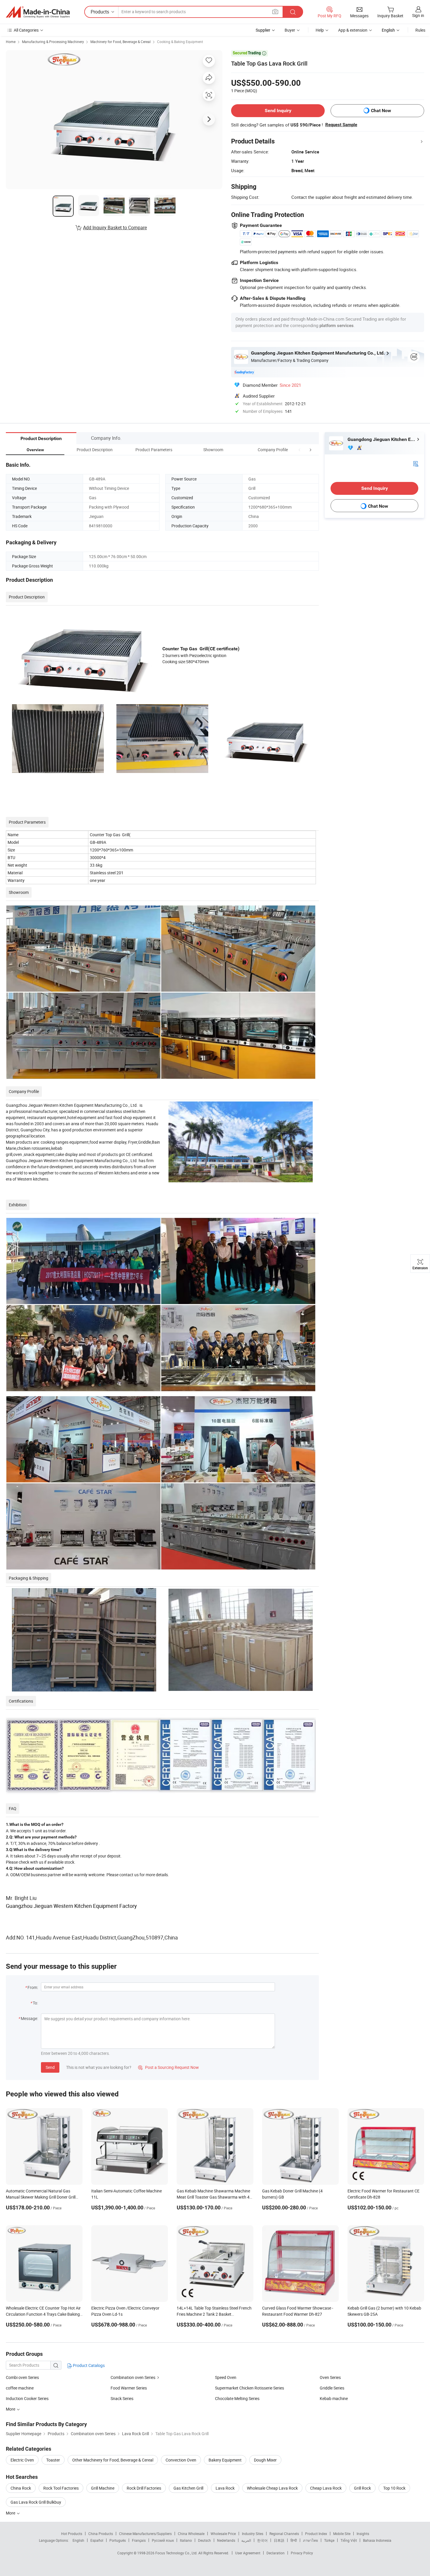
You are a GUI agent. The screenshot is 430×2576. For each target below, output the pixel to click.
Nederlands (226, 2540)
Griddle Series (332, 2388)
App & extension (353, 30)
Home (11, 42)
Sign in (418, 15)
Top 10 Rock (394, 2488)
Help (320, 30)
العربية (246, 2540)
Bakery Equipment (225, 2460)
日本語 (279, 2540)
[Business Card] (416, 463)
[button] (300, 450)
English (78, 2540)
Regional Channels (284, 2534)
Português (118, 2540)
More (11, 2513)
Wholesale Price (223, 2534)
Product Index (316, 2534)
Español (97, 2540)
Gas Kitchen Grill (188, 2488)
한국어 (262, 2540)
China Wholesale (191, 2534)
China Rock (21, 2488)
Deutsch (204, 2540)
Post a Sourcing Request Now (168, 2067)
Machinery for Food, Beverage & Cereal (121, 42)
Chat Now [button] (381, 111)
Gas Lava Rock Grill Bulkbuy (36, 2502)
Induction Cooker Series (27, 2398)
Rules (420, 30)
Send (50, 2067)
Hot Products (72, 2534)
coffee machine (20, 2388)
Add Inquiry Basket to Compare (115, 228)
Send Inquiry (278, 111)
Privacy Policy (302, 2553)
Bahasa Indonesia (377, 2540)
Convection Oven (181, 2460)
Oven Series (330, 2377)
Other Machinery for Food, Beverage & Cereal (113, 2460)
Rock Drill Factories (144, 2488)
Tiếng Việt (349, 2540)
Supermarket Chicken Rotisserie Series (250, 2388)
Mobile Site (342, 2534)
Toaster (53, 2460)
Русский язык (163, 2540)
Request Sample (341, 125)
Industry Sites (253, 2534)
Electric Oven (22, 2460)
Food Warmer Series (129, 2388)
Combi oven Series (22, 2377)
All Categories (26, 30)
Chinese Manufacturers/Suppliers (145, 2534)
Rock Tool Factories (61, 2488)
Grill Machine (103, 2488)
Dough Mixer (265, 2460)
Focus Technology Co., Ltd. (177, 2553)
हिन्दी (294, 2540)
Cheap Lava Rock (326, 2488)
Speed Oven (226, 2377)
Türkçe (329, 2540)
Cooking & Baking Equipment (180, 42)
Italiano (186, 2540)
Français (139, 2540)
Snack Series (122, 2398)
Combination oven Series (133, 2377)
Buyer (290, 30)
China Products (101, 2534)
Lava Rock (225, 2488)
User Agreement (248, 2553)
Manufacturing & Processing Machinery (53, 42)
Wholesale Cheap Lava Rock (272, 2488)
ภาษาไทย (311, 2540)
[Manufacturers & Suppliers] (38, 12)
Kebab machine (334, 2398)
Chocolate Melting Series (237, 2398)
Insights (363, 2534)
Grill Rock (362, 2488)
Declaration (276, 2553)
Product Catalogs (88, 2365)
